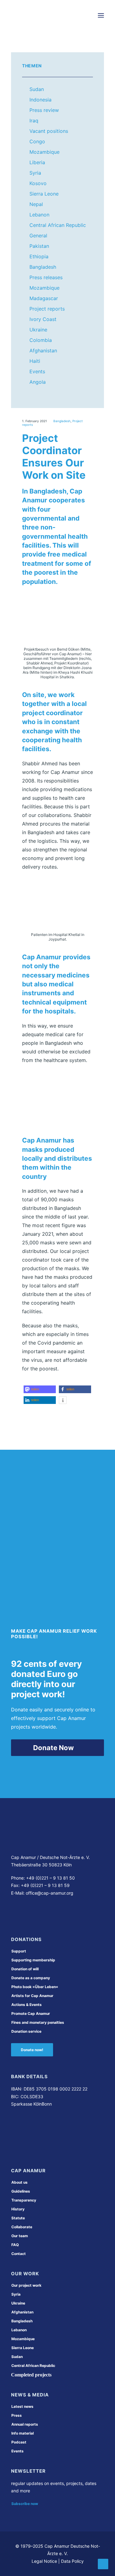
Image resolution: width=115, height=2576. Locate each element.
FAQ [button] (15, 2245)
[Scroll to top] (103, 2563)
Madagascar (44, 298)
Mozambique (44, 152)
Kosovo (38, 183)
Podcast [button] (19, 2442)
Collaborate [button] (22, 2227)
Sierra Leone (44, 194)
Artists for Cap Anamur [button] (32, 1996)
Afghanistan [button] (22, 2312)
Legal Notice (44, 2561)
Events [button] (17, 2451)
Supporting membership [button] (33, 1960)
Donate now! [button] (32, 2050)
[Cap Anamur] (34, 15)
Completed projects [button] (31, 2375)
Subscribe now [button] (25, 2504)
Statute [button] (18, 2218)
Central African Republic (58, 225)
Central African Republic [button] (33, 2366)
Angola (38, 382)
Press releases (46, 277)
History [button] (18, 2209)
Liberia (37, 162)
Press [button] (17, 2415)
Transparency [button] (24, 2200)
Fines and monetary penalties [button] (38, 2022)
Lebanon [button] (19, 2330)
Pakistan (39, 246)
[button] (101, 15)
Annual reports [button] (25, 2424)
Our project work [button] (26, 2285)
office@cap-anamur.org (50, 1893)
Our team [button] (20, 2236)
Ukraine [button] (18, 2303)
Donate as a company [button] (31, 1978)
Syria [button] (16, 2294)
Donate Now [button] (54, 1748)
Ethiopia (39, 256)
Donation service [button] (26, 2031)
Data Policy (72, 2561)
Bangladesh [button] (22, 2321)
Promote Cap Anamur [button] (31, 2013)
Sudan (37, 89)
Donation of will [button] (25, 1969)
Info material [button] (23, 2433)
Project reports (47, 309)
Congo (37, 141)
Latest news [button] (22, 2406)
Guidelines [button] (21, 2191)
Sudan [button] (17, 2357)
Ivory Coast (43, 319)
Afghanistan (43, 351)
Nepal (36, 204)
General (38, 236)
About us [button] (19, 2182)
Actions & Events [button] (27, 2005)
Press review (44, 110)
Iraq (34, 121)
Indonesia (40, 100)
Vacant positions (49, 131)
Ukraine (38, 330)
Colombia (41, 340)
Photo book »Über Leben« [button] (35, 1987)
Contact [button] (19, 2254)
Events (37, 371)
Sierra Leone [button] (23, 2348)
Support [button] (19, 1951)
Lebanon (39, 215)
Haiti (35, 361)
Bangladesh (43, 267)
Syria (35, 173)
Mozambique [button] (23, 2339)
